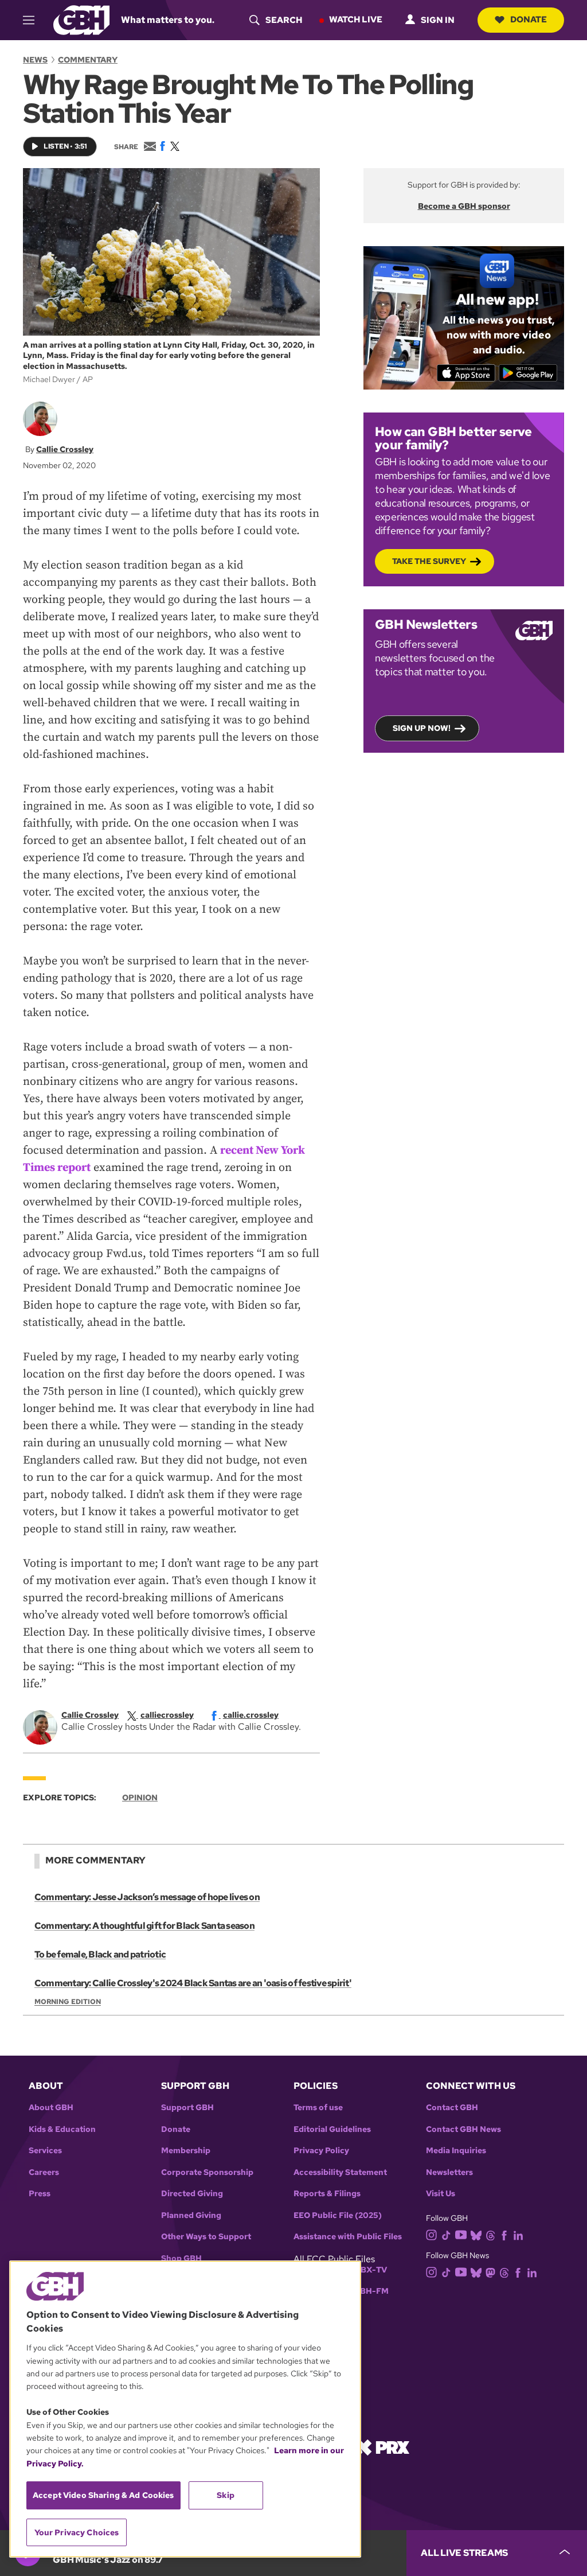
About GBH (51, 2108)
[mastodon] (490, 2272)
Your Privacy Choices (77, 2532)
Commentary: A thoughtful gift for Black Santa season (144, 1926)
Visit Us (441, 2194)
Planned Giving (191, 2215)
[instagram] (432, 2234)
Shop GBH (181, 2258)
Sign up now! (422, 728)
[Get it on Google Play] (528, 373)
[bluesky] (476, 2234)
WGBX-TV (367, 2270)
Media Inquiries (456, 2151)
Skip (226, 2495)
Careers (44, 2172)
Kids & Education (62, 2129)
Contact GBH (452, 2108)
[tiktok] (446, 2234)
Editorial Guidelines (332, 2129)
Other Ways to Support (206, 2237)
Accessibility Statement (340, 2172)
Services (45, 2151)
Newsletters (449, 2172)
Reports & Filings (327, 2194)
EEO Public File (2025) (338, 2215)
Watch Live (356, 20)
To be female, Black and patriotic (100, 1954)
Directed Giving (192, 2194)
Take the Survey (429, 561)
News (35, 60)
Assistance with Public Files (348, 2237)
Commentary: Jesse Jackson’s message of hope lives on (147, 1897)
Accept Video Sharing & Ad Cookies (103, 2495)
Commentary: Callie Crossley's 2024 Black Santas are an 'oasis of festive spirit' (193, 1983)
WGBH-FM (367, 2291)
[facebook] (504, 2234)
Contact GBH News (463, 2129)
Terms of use (318, 2108)
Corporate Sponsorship (207, 2172)
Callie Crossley (65, 449)
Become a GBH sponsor (464, 206)
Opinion (140, 1797)
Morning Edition (68, 2002)
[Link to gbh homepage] (81, 19)
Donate (529, 20)
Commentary (88, 60)
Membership (186, 2151)
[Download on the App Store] (466, 373)
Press (40, 2194)
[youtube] (461, 2234)
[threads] (490, 2234)
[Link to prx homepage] (382, 2447)
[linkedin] (518, 2234)
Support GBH (187, 2108)
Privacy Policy (321, 2151)
